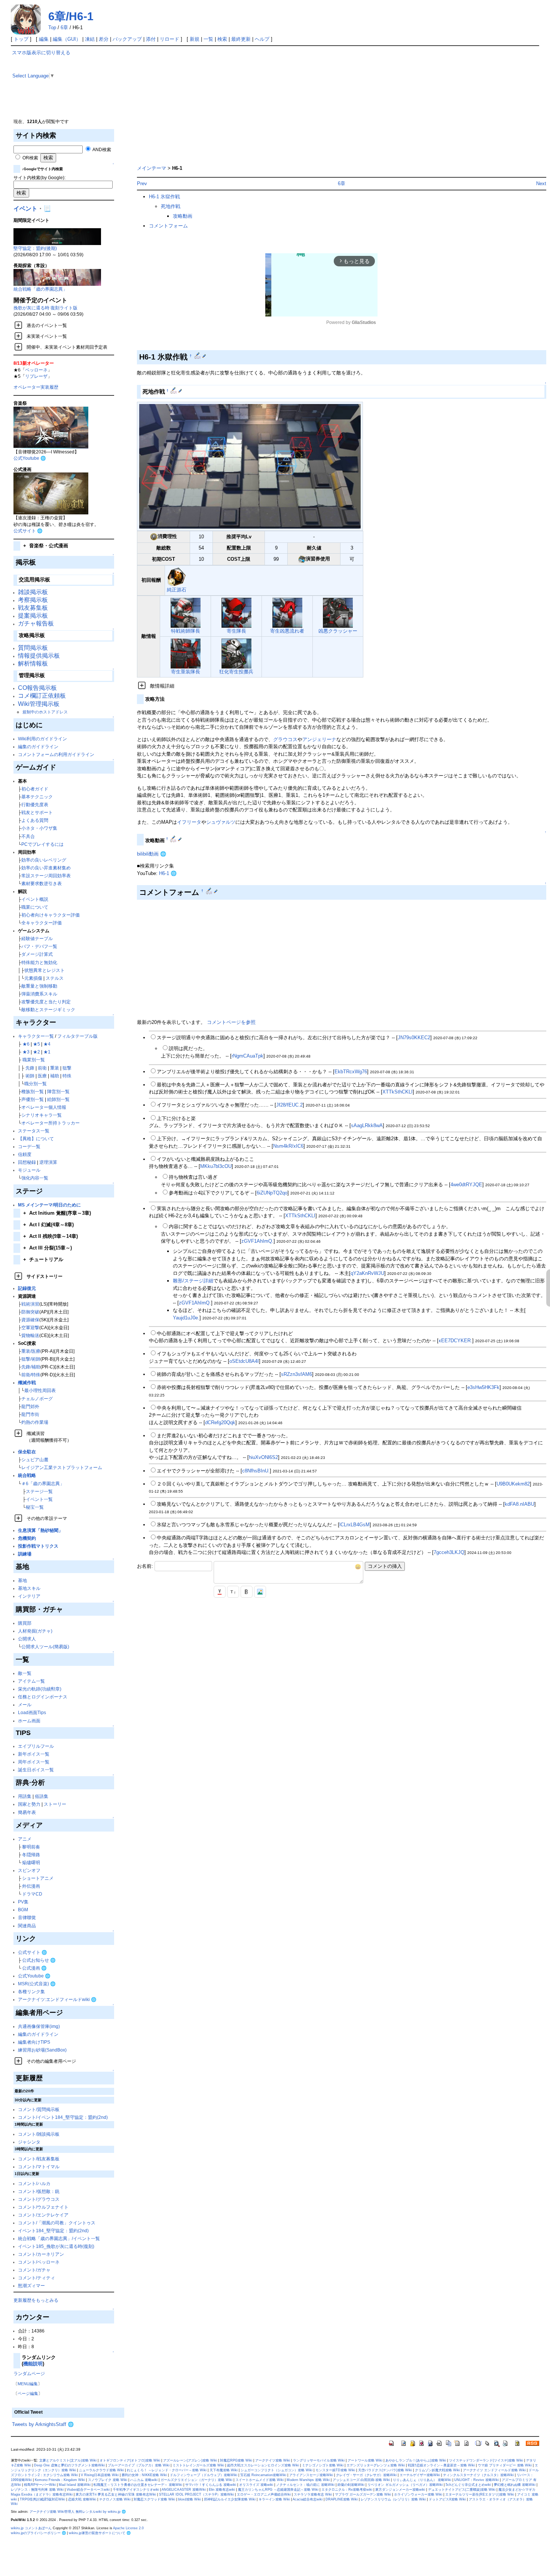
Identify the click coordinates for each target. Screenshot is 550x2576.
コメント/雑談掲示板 (39, 2134)
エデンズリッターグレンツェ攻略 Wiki (376, 2465)
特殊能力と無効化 (39, 962)
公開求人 (27, 1639)
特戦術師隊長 (186, 631)
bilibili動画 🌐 (152, 854)
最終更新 (241, 39)
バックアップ (127, 39)
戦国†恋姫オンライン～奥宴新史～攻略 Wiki (441, 2465)
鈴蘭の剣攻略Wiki (351, 2485)
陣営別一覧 (58, 1091)
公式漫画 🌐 (34, 1968)
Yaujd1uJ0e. (186, 1318)
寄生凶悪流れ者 (287, 631)
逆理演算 (48, 1162)
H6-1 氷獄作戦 (164, 197)
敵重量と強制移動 (39, 986)
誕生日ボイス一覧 (36, 1770)
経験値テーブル (37, 938)
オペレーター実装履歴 (36, 387)
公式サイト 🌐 (28, 531)
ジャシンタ (29, 2142)
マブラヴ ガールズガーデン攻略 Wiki (363, 2494)
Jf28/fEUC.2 (289, 1105)
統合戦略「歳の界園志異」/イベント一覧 (59, 2238)
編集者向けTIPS (34, 2042)
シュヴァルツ (221, 822)
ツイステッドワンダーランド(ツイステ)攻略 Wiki (486, 2460)
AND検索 (101, 149)
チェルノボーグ (37, 1399)
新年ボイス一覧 (34, 1754)
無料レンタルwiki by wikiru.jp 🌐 (101, 2512)
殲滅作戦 (27, 1382)
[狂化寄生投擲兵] (236, 653)
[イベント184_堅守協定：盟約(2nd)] (57, 236)
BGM (23, 1910)
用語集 (25, 1796)
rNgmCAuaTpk (248, 1056)
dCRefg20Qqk (220, 1422)
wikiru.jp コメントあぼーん (31, 2528)
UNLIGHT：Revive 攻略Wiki (476, 2480)
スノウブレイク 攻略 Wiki (108, 2480)
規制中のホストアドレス (45, 712)
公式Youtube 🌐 (30, 458)
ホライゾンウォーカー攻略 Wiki (418, 2494)
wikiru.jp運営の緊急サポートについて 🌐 (100, 2533)
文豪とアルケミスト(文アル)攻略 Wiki (68, 2460)
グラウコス (285, 739)
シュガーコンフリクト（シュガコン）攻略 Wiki (276, 2470)
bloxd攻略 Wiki (190, 2499)
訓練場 (25, 1554)
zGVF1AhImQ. (257, 1241)
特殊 (67, 1076)
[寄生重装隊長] (186, 653)
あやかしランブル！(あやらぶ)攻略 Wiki (416, 2460)
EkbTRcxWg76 (351, 1072)
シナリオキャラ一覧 (42, 1115)
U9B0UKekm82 (513, 1484)
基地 (22, 1580)
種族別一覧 (33, 1091)
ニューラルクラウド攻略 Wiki (101, 2470)
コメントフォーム (168, 226)
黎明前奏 (31, 1847)
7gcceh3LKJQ (449, 1552)
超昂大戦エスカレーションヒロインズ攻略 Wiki (263, 2465)
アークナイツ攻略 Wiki (273, 2460)
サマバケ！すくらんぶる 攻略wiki (211, 2485)
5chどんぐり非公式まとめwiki (468, 2485)
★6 (26, 1044)
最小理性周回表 (40, 1390)
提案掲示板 (33, 616)
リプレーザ (36, 376)
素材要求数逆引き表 (42, 883)
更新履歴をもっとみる (36, 2300)
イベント (25, 209)
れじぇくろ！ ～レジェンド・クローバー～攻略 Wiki (167, 2470)
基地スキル (29, 1588)
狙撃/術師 (31, 1359)
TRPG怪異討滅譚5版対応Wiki (42, 2499)
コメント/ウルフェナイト (43, 2207)
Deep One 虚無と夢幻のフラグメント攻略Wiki (69, 2465)
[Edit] (204, 356)
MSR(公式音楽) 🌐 (37, 1984)
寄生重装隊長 (186, 672)
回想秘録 (27, 1162)
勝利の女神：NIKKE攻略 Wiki (144, 2475)
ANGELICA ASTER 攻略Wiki (184, 2490)
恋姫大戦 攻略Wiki (82, 2499)
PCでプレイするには (42, 844)
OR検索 (30, 158)
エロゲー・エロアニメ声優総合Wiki (264, 2494)
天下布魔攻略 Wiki (224, 2470)
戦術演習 (30, 1304)
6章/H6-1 (71, 16)
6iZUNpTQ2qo (272, 1193)
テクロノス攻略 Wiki (115, 2499)
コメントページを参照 (231, 1022)
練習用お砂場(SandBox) (42, 2050)
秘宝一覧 (35, 1507)
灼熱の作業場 (35, 1422)
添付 (151, 39)
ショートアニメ (38, 1878)
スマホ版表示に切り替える (41, 53)
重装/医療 (31, 1351)
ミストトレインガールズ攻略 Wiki (198, 2465)
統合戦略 (27, 1475)
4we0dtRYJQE (466, 1185)
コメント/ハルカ (34, 2183)
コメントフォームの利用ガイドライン (56, 754)
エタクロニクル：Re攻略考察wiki (347, 2490)
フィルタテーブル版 (77, 1036)
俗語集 (42, 1796)
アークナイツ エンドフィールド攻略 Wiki (494, 2470)
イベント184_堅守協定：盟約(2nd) (53, 2231)
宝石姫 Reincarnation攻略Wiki (263, 2475)
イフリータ (189, 822)
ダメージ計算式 (37, 954)
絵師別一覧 (58, 1099)
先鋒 (30, 1068)
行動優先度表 (35, 804)
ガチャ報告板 (36, 623)
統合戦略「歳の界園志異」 (40, 289)
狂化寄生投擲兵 (236, 672)
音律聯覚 (27, 1917)
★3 (26, 1052)
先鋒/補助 (31, 1367)
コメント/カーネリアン (41, 2254)
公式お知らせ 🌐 (39, 1960)
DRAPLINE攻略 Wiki (342, 2499)
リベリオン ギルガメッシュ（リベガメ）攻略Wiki (405, 2485)
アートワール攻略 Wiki (365, 2460)
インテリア (29, 1596)
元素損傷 (33, 978)
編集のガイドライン (38, 747)
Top (52, 27)
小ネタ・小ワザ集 (39, 828)
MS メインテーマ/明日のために (49, 1205)
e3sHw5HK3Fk (483, 1387)
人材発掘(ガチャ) (35, 1631)
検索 (222, 39)
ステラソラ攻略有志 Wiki (313, 2494)
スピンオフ (29, 1870)
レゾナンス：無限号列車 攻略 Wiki (37, 2490)
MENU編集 (28, 2384)
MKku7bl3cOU (216, 1166)
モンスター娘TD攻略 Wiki (335, 2470)
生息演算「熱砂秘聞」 (40, 1530)
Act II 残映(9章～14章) (51, 1236)
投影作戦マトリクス (38, 1546)
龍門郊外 (30, 1406)
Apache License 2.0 (128, 2528)
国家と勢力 (29, 1804)
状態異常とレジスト (45, 970)
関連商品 (27, 1926)
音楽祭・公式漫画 (46, 546)
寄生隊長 (236, 631)
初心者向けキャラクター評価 (51, 915)
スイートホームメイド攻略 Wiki (259, 2480)
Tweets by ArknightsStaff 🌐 (43, 2424)
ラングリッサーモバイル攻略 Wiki (319, 2460)
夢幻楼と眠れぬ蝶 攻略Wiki (515, 2485)
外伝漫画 (31, 1886)
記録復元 (27, 1288)
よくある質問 (35, 820)
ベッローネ (36, 370)
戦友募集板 (33, 608)
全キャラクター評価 (42, 923)
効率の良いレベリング (44, 860)
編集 (44, 39)
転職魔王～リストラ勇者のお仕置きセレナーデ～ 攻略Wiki (138, 2485)
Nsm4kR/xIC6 (288, 1146)
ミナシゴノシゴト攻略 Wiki (323, 2465)
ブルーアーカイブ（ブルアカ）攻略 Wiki (139, 2465)
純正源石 (177, 590)
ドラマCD (32, 1894)
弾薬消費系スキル (39, 994)
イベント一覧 (39, 1499)
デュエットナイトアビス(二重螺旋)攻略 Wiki (462, 2490)
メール (25, 1705)
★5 (36, 1044)
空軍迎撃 (30, 1327)
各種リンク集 (31, 1991)
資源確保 (30, 1320)
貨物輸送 (30, 1335)
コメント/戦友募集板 (39, 2159)
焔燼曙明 (31, 1862)
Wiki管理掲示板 (39, 704)
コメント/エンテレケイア (43, 2215)
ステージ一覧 (39, 1491)
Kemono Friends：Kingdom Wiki (60, 2480)
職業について (35, 907)
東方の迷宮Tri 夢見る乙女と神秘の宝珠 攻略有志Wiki (116, 2494)
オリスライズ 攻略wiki (256, 2485)
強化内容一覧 (35, 1178)
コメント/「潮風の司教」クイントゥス (57, 2223)
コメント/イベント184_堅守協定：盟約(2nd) (63, 2117)
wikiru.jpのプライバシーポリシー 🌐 (38, 2533)
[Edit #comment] (210, 891)
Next (541, 183)
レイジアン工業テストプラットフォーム (62, 1467)
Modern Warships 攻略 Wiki (308, 2480)
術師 (30, 1076)
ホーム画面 (29, 1721)
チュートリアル (43, 1259)
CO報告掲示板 (37, 688)
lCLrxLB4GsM (355, 1525)
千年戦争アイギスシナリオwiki (136, 2490)
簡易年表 (27, 1812)
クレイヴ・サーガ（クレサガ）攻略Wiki (366, 2475)
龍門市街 (30, 1414)
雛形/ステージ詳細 (193, 1281)
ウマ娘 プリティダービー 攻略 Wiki (505, 2465)
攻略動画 (183, 216)
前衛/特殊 (31, 1375)
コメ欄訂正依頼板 (42, 696)
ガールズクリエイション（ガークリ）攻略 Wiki (196, 2480)
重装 (55, 1068)
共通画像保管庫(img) (39, 2026)
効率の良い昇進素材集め (46, 868)
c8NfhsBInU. (256, 1471)
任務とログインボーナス (43, 1697)
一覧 (208, 39)
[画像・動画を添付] (260, 1592)
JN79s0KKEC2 (414, 1038)
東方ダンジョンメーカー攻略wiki (400, 2490)
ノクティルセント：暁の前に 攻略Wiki (305, 2485)
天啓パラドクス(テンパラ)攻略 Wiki (385, 2470)
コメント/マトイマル (39, 2167)
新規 (195, 39)
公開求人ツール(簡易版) (45, 1647)
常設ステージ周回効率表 (46, 876)
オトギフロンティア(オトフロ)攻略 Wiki (130, 2460)
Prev (142, 183)
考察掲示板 (33, 600)
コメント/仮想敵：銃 (39, 2191)
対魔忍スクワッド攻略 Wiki (154, 2499)
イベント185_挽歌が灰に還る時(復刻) (56, 2246)
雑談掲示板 (33, 592)
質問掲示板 (33, 648)
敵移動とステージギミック (48, 1009)
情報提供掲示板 (39, 656)
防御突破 (30, 1312)
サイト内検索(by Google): (39, 178)
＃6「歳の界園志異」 (43, 1483)
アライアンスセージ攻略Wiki (311, 2475)
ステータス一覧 (34, 1131)
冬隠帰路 (31, 1855)
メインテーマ (152, 168)
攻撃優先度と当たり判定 (46, 1002)
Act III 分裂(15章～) (48, 1248)
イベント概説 (35, 899)
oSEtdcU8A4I (244, 1361)
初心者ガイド (35, 789)
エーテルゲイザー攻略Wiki (420, 2475)
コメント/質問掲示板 (39, 2109)
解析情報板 (33, 663)
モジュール (29, 1170)
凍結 (90, 39)
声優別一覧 (33, 1099)
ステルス (55, 978)
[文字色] (220, 1592)
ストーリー (55, 1804)
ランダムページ (29, 2373)
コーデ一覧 (29, 1146)
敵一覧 (25, 1673)
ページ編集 (28, 2393)
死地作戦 (171, 206)
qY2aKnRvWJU (367, 1273)
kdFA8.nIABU (520, 1504)
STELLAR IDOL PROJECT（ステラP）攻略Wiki (196, 2494)
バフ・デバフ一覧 (39, 946)
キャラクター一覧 (36, 1036)
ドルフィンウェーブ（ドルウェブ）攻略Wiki (204, 2475)
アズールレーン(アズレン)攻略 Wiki (190, 2460)
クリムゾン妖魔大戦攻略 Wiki (437, 2470)
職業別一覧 (34, 1060)
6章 (64, 27)
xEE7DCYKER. (455, 1341)
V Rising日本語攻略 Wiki (100, 2475)
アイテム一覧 (31, 1681)
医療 (42, 1076)
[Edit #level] (198, 356)
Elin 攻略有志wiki (222, 2490)
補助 (55, 1076)
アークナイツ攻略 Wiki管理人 (52, 2512)
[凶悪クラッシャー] (338, 612)
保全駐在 (27, 1452)
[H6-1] (250, 466)
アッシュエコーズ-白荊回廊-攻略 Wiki (361, 2480)
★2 (36, 1052)
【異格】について (36, 1139)
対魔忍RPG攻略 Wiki (236, 2460)
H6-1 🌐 (168, 873)
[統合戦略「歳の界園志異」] (57, 277)
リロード (169, 39)
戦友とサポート (37, 812)
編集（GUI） (67, 39)
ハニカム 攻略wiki (144, 2480)
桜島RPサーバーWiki (40, 2485)
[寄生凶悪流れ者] (287, 612)
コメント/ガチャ (34, 2270)
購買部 (25, 1623)
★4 (47, 1044)
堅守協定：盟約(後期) (35, 248)
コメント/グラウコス (39, 2199)
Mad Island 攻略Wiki (75, 2485)
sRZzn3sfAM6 (297, 1374)
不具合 (28, 836)
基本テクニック (37, 797)
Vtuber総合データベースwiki (88, 2490)
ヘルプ (262, 39)
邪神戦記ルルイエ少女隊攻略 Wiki (230, 2499)
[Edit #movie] (174, 839)
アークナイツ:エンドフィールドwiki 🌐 (57, 1999)
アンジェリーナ (319, 739)
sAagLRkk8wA (367, 1125)
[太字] (247, 1592)
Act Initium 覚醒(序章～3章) (57, 1213)
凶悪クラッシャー (338, 631)
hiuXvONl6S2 (263, 1457)
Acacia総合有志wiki (308, 2499)
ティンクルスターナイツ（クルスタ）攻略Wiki (478, 2475)
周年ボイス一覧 (34, 1762)
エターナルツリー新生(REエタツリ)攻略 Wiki (480, 2494)
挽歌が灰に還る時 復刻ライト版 (45, 308)
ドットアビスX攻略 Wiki (447, 2499)
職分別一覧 (36, 1084)
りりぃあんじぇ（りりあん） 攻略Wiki (422, 2480)
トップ (21, 39)
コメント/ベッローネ (39, 2262)
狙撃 (67, 1068)
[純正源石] (176, 577)
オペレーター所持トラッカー (51, 1123)
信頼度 (25, 1154)
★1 (47, 1052)
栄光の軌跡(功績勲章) (40, 1689)
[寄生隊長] (236, 612)
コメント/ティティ (36, 2278)
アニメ (25, 1839)
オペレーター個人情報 (44, 1107)
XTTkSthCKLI (398, 1092)
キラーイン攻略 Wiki (274, 2499)
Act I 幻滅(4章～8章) (48, 1225)
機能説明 (33, 2364)
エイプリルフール (36, 1746)
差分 (104, 39)
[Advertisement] (336, 102)
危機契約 (27, 1538)
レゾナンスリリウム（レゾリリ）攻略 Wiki (393, 2499)
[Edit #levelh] (174, 391)
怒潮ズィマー (31, 2286)
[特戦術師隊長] (186, 612)
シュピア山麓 (35, 1460)
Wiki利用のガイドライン (42, 739)
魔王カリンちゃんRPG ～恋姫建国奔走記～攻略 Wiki (278, 2490)
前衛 (42, 1068)
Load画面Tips (32, 1712)
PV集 (23, 1902)
